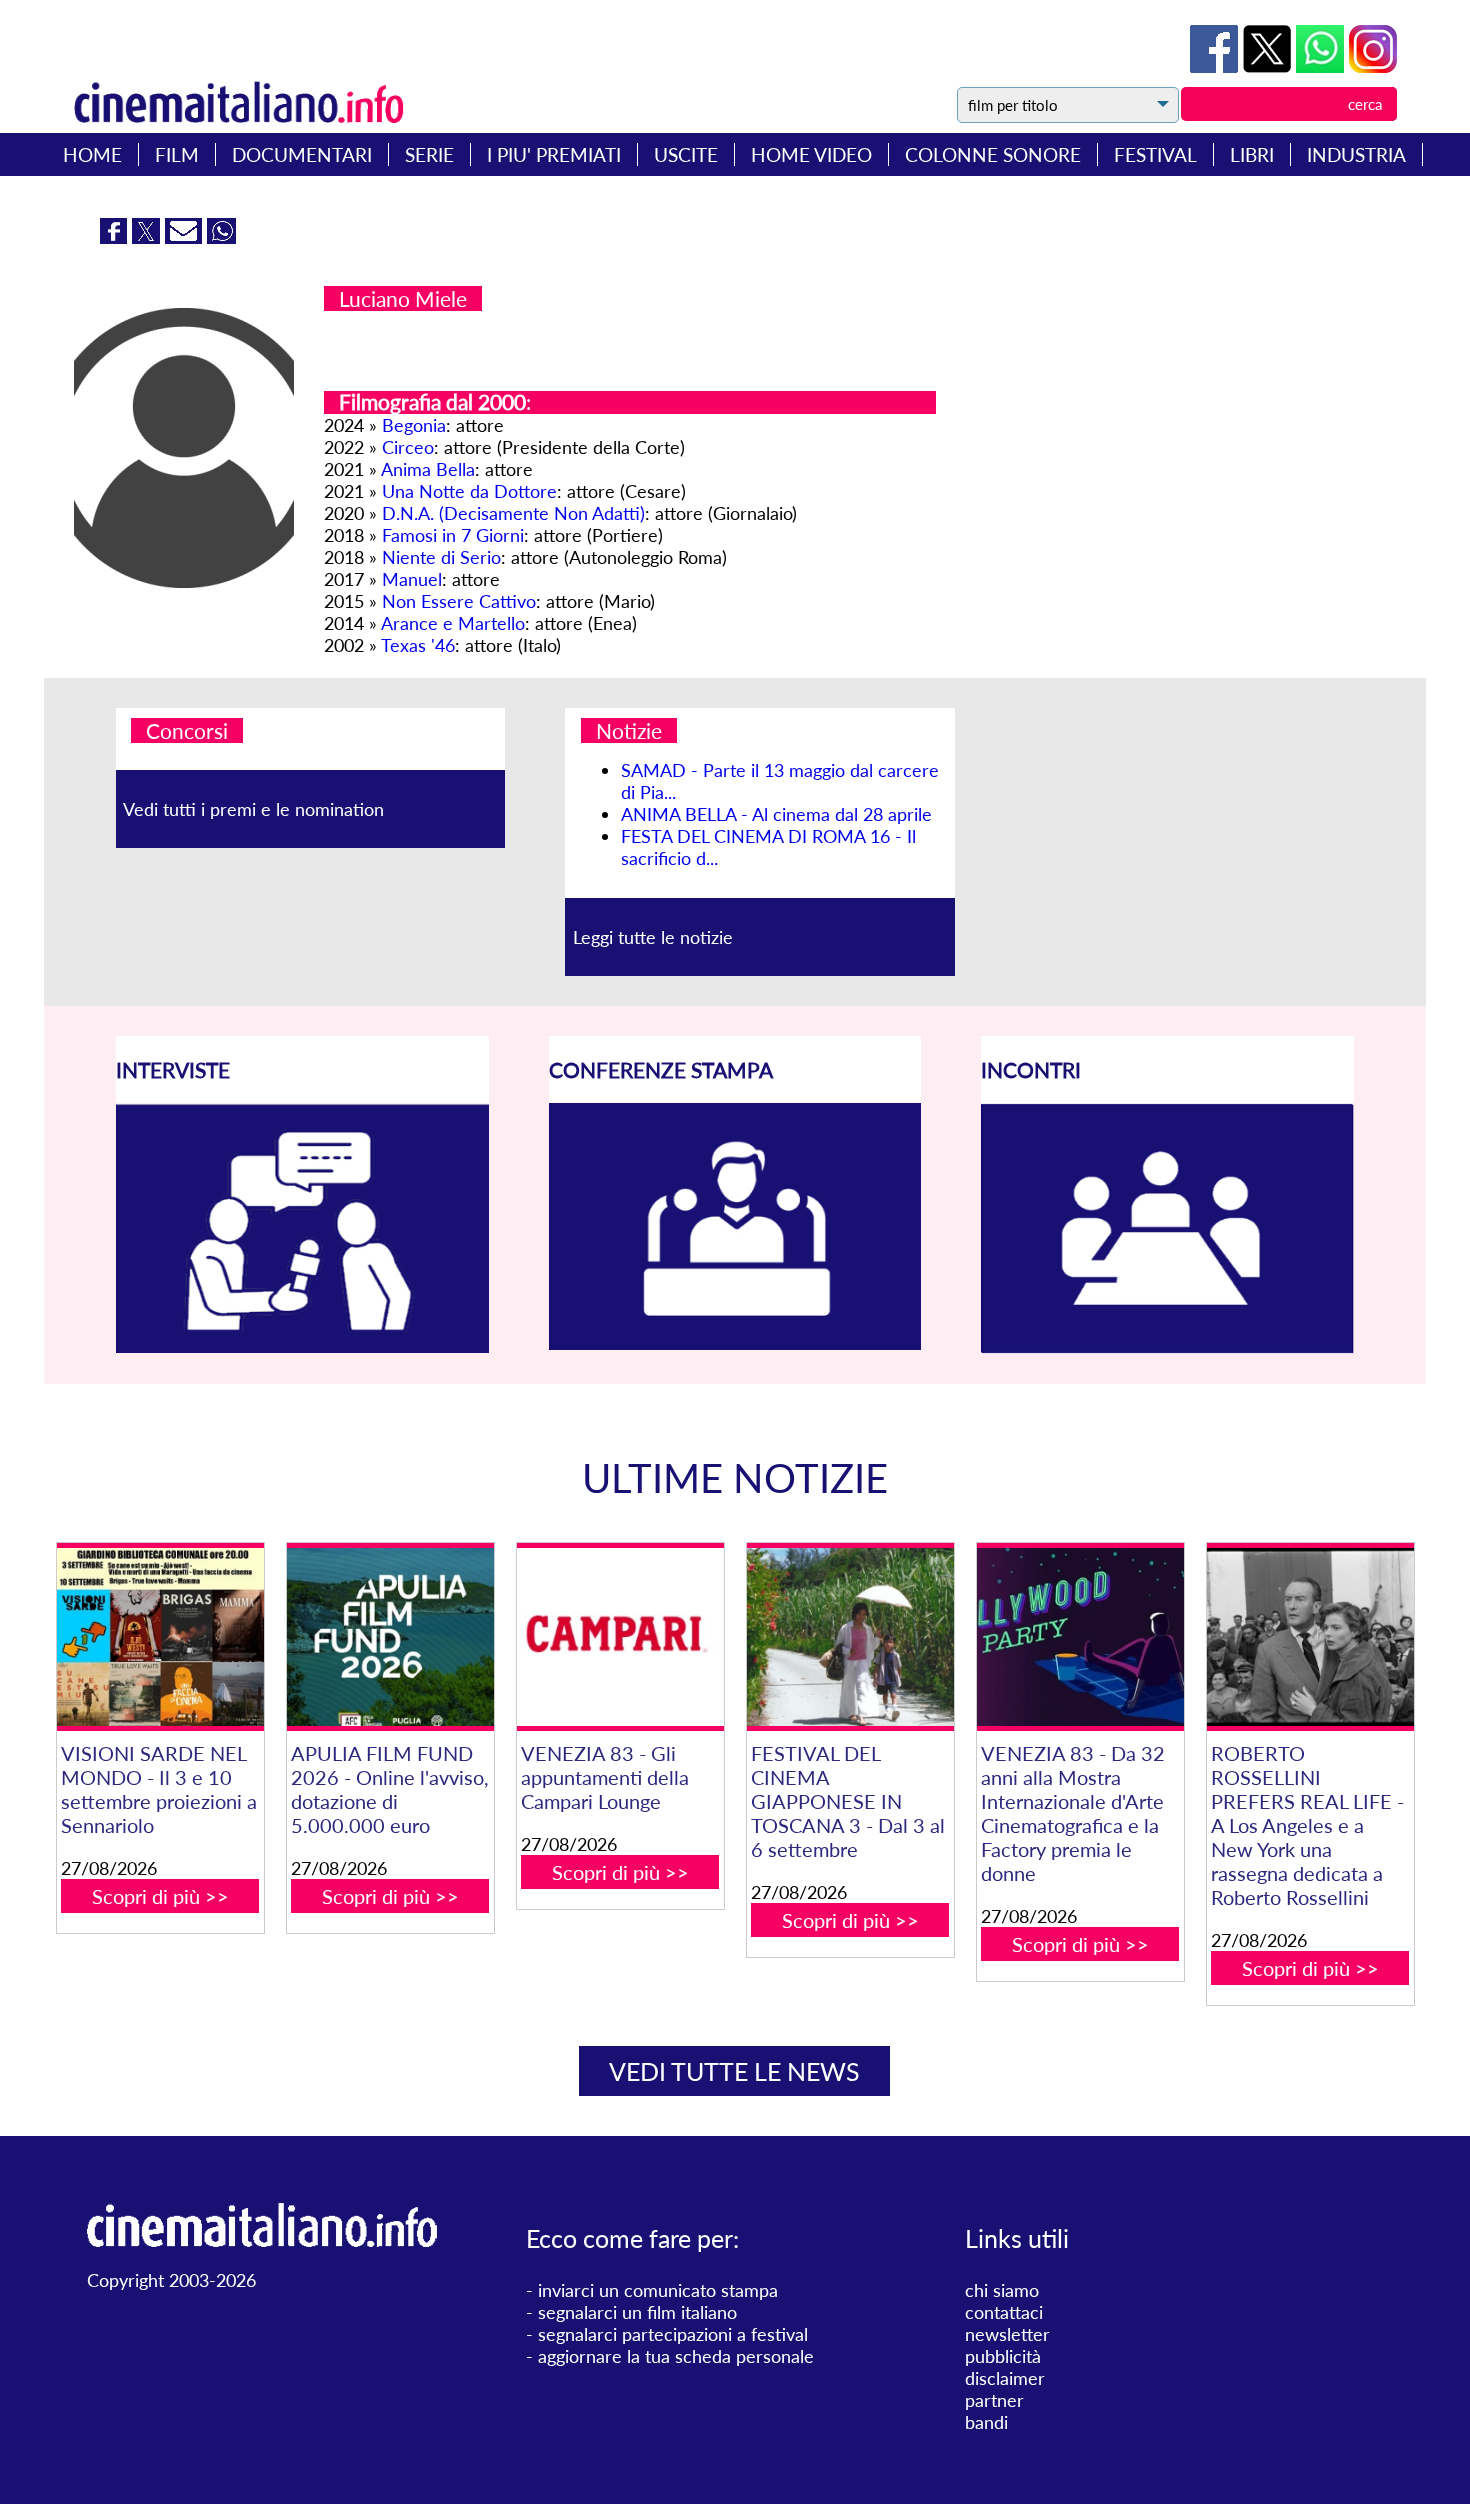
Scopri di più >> (160, 1896)
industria (1356, 154)
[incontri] (1167, 1347)
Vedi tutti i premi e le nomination (253, 809)
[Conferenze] (735, 1343)
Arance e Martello (453, 623)
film (177, 154)
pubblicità (1003, 2356)
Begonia (414, 425)
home (92, 154)
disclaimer (1005, 2378)
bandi (986, 2422)
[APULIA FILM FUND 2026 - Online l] (390, 1637)
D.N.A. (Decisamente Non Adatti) (513, 513)
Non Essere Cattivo (459, 601)
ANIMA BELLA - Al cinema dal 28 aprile (776, 814)
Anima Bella (428, 469)
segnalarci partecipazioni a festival (673, 2334)
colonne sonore (993, 154)
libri (1252, 154)
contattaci (1004, 2312)
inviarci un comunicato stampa (658, 2290)
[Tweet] (1269, 66)
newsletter (1007, 2334)
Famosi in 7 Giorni (453, 535)
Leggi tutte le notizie (653, 937)
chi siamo (1002, 2290)
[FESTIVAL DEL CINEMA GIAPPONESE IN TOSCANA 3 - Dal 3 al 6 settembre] (850, 1637)
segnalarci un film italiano (637, 2312)
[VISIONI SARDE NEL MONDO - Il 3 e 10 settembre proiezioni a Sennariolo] (160, 1637)
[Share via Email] (186, 237)
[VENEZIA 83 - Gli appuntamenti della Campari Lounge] (620, 1637)
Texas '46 (418, 645)
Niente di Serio (441, 557)
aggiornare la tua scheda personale (676, 2356)
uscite (686, 154)
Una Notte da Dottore (469, 491)
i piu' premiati (554, 154)
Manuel (412, 579)
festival (1155, 154)
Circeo (408, 447)
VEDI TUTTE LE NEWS (734, 2071)
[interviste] (302, 1346)
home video (811, 154)
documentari (302, 154)
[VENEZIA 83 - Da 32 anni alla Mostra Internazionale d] (1080, 1637)
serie (429, 154)
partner (994, 2400)
